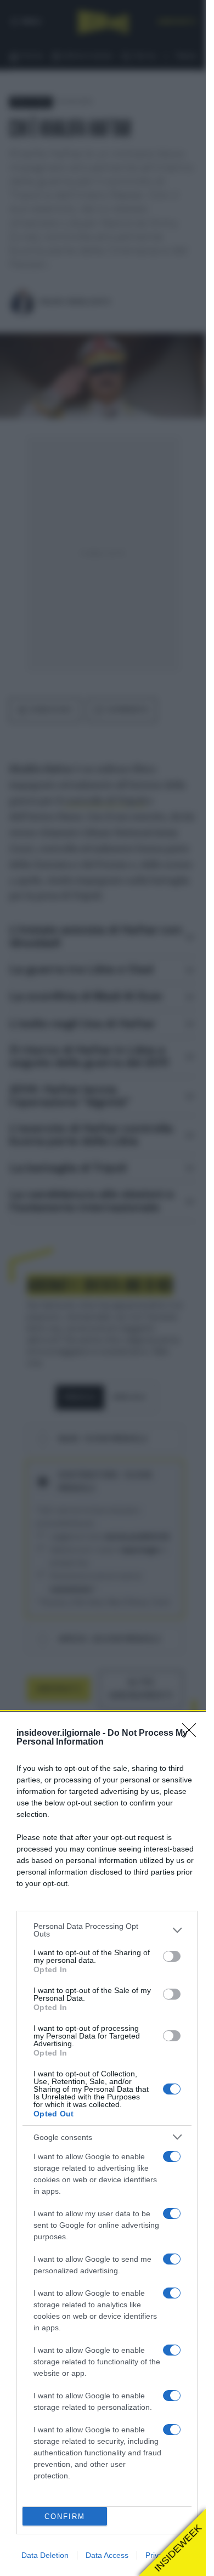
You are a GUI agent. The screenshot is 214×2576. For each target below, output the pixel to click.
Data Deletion (45, 2555)
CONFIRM (65, 2516)
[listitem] (107, 1930)
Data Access (107, 2555)
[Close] (193, 1734)
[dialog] (107, 2144)
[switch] (172, 1956)
